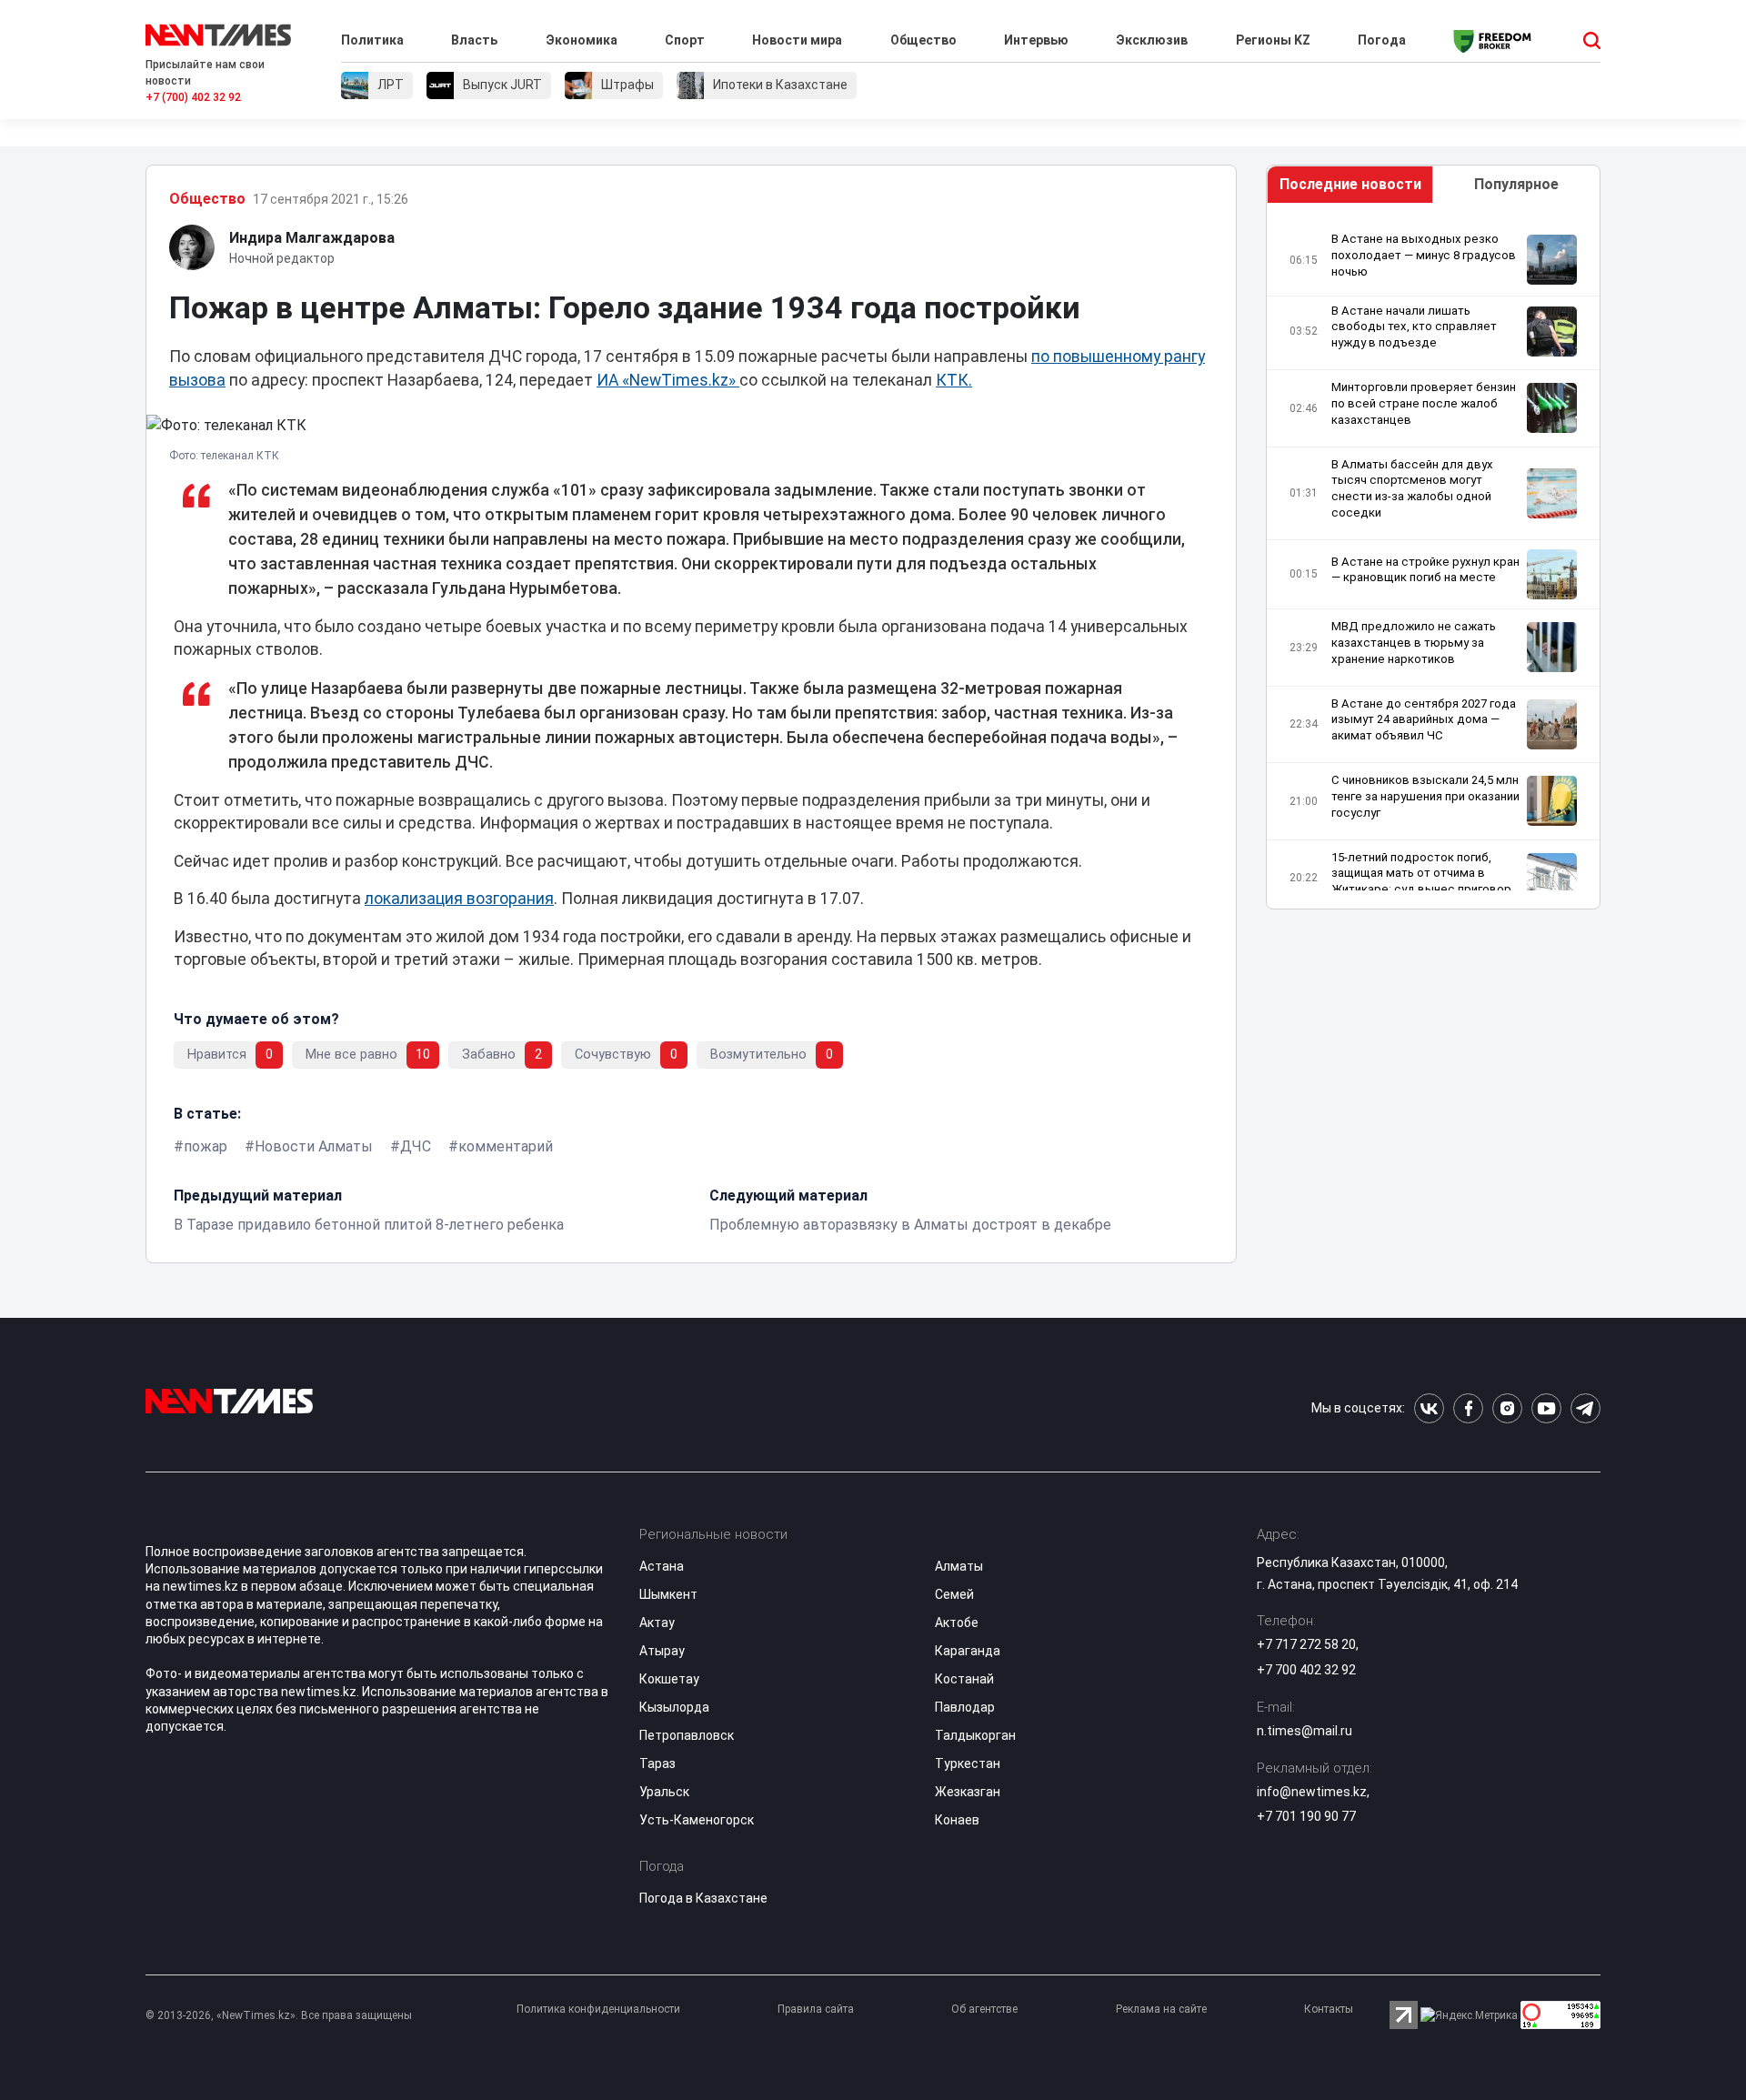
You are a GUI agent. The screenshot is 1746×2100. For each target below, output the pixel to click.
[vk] (1429, 1408)
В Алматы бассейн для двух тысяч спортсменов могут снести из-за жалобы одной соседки (1412, 489)
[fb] (1468, 1408)
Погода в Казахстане (703, 1898)
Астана (662, 1566)
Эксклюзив (1152, 40)
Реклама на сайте (1161, 2009)
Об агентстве (984, 2009)
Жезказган (968, 1792)
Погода (1382, 40)
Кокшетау (669, 1679)
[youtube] (1546, 1408)
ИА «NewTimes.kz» (668, 380)
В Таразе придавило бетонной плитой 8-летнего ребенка (369, 1225)
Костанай (964, 1679)
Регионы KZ (1273, 40)
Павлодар (965, 1707)
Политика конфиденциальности (598, 2009)
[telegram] (1585, 1408)
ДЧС (416, 1146)
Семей (954, 1594)
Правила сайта (816, 2009)
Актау (657, 1623)
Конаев (957, 1820)
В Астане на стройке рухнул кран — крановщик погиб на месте (1425, 570)
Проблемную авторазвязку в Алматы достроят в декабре (910, 1225)
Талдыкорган (975, 1735)
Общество (923, 40)
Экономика (582, 40)
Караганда (968, 1651)
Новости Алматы (314, 1146)
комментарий (506, 1146)
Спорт (685, 40)
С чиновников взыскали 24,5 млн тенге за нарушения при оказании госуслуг (1425, 796)
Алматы (959, 1566)
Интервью (1036, 40)
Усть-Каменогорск (697, 1820)
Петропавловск (687, 1735)
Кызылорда (674, 1707)
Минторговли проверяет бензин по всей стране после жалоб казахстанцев (1424, 403)
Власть (474, 40)
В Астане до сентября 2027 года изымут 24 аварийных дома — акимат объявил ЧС (1424, 720)
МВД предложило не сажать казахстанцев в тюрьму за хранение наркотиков (1414, 643)
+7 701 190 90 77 (1306, 1816)
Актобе (957, 1623)
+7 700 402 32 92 (1306, 1670)
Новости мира (797, 40)
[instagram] (1507, 1408)
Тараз (657, 1763)
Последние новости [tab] (1350, 184)
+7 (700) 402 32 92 (193, 97)
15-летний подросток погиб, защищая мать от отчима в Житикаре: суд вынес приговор (1421, 874)
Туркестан (968, 1763)
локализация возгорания (459, 899)
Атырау (662, 1651)
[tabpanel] (1433, 561)
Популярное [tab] (1516, 184)
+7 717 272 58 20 (1306, 1644)
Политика (372, 40)
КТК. (954, 380)
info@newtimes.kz (1312, 1792)
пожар (206, 1146)
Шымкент (668, 1594)
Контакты (1329, 2009)
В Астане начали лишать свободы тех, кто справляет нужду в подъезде (1414, 327)
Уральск (664, 1792)
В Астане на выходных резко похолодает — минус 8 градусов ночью (1424, 255)
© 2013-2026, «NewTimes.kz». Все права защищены (279, 2015)
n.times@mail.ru (1304, 1731)
